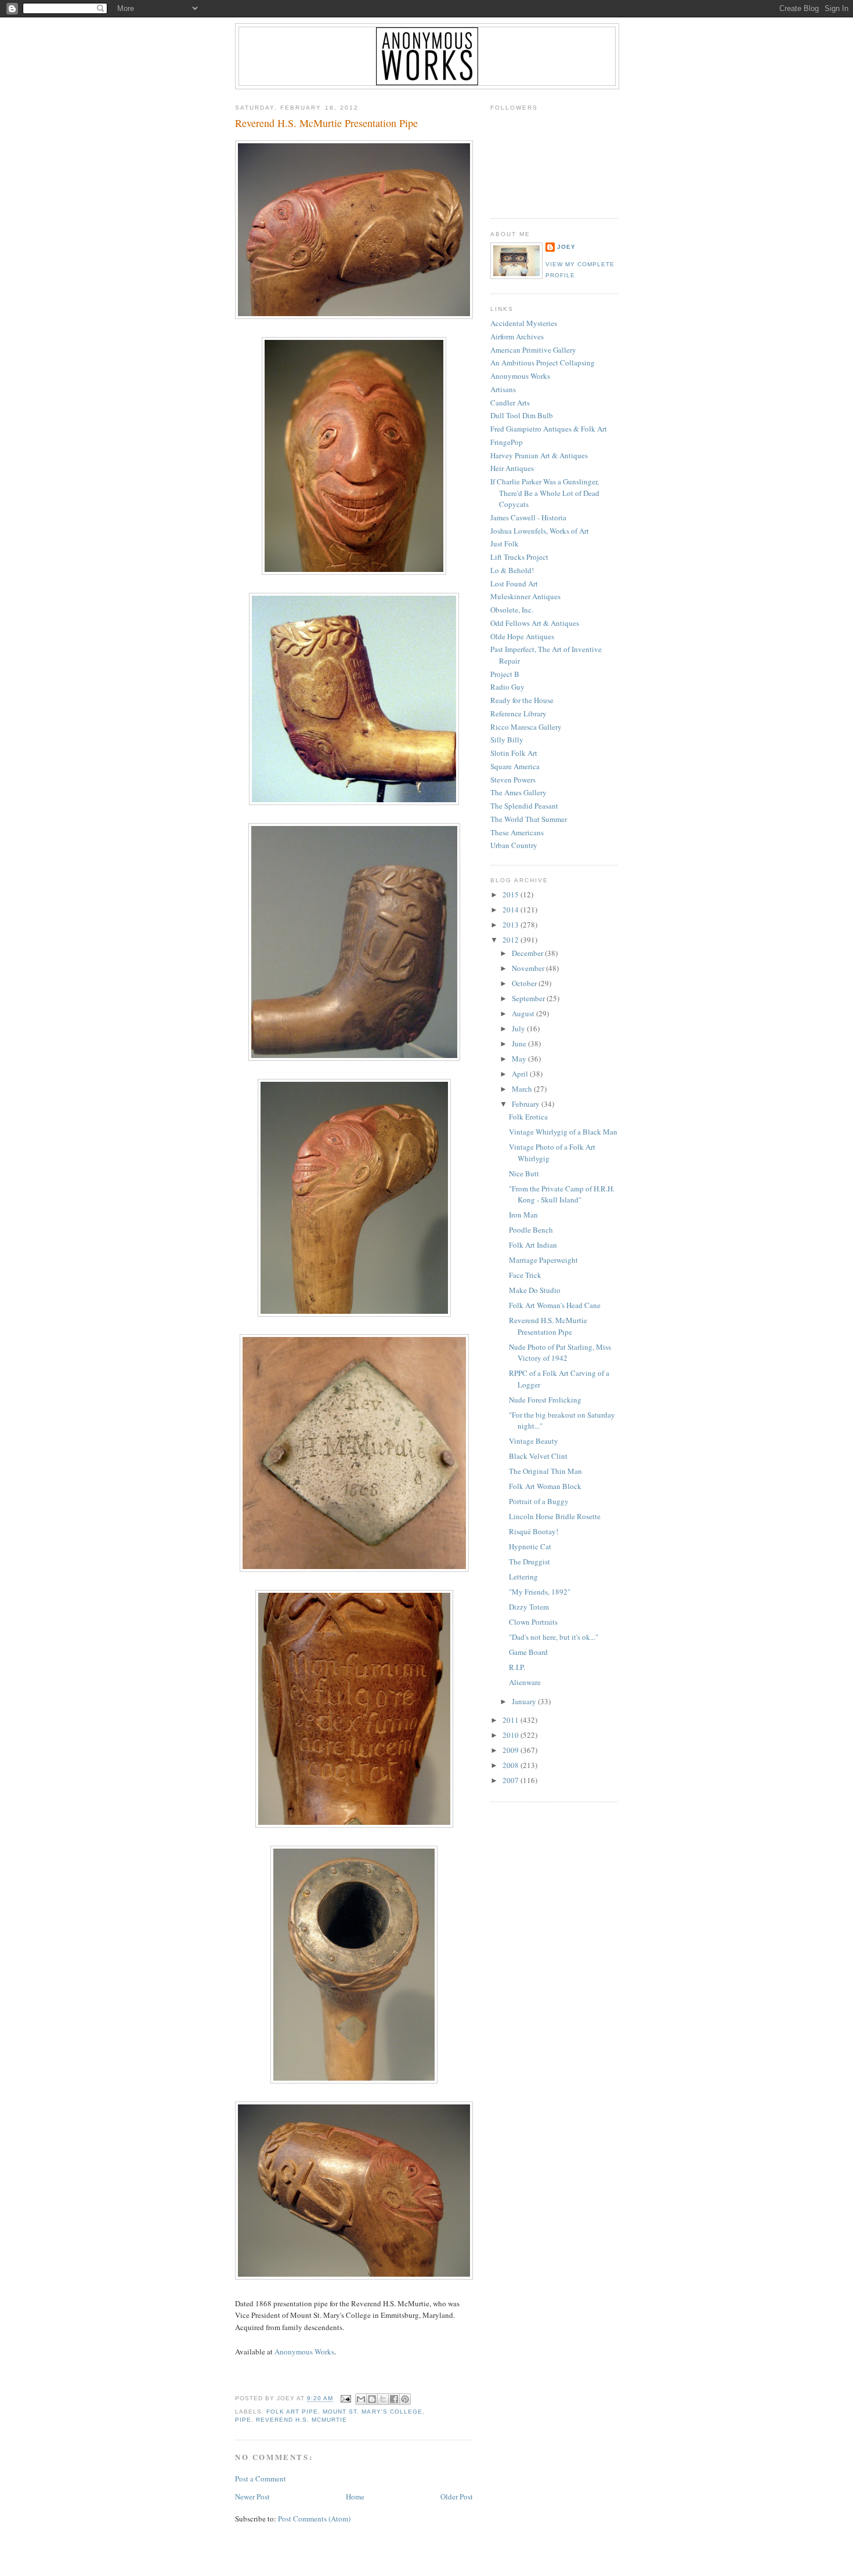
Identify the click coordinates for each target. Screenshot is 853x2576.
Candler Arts (510, 403)
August (524, 1013)
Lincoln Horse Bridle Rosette (555, 1516)
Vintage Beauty (534, 1441)
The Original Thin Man (545, 1471)
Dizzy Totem (529, 1607)
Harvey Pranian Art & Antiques (539, 455)
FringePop (507, 442)
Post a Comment (261, 2479)
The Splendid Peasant (524, 806)
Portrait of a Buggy (539, 1501)
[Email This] (361, 2399)
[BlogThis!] (372, 2399)
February (527, 1104)
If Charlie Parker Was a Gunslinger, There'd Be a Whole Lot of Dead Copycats (545, 493)
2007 (512, 1780)
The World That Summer (529, 819)
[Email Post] (346, 2399)
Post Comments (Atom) (314, 2519)
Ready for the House (522, 700)
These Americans (517, 832)
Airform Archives (517, 336)
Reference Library (518, 713)
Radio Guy (507, 687)
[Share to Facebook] (394, 2399)
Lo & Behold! (512, 570)
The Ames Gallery (518, 792)
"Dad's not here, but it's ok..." (554, 1637)
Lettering (523, 1577)
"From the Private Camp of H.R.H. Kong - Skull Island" (562, 1194)
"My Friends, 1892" (540, 1592)
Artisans (503, 389)
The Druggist (529, 1561)
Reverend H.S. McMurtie (301, 2420)
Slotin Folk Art (514, 753)
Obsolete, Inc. (512, 610)
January (525, 1701)
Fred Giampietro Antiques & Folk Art (549, 429)
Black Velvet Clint (538, 1456)
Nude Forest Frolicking (545, 1400)
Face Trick (525, 1275)
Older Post (457, 2497)
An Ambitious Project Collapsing (543, 363)
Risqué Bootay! (534, 1531)
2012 (512, 940)
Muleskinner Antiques (525, 596)
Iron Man (523, 1215)
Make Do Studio (535, 1290)
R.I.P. (517, 1667)
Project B (505, 674)
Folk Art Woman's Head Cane (555, 1305)
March (523, 1089)
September (529, 998)
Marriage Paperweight (543, 1260)
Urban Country (514, 845)
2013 (512, 925)
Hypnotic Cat (530, 1546)
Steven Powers (513, 780)
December (528, 953)
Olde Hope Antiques (522, 636)
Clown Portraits (533, 1622)
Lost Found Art (514, 584)
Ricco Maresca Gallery (526, 727)
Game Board (528, 1652)
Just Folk (505, 544)
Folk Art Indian (533, 1245)
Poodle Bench (531, 1230)
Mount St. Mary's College (372, 2412)
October (525, 983)
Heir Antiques (512, 468)
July (519, 1028)
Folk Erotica (528, 1117)
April (521, 1074)
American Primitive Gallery (533, 350)
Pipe (243, 2420)
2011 (512, 1720)
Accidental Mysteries (524, 323)
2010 (512, 1735)
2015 (512, 894)
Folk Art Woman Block (545, 1486)
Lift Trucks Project (519, 557)
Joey (566, 247)
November (529, 968)
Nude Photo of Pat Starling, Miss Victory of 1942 (560, 1353)
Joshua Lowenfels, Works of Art (540, 531)
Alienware (525, 1682)
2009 (512, 1750)
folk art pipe (292, 2412)
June (520, 1044)
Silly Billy (507, 740)
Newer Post (252, 2497)
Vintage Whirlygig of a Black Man (563, 1132)
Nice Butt (524, 1173)
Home (355, 2497)
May (520, 1059)
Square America (515, 766)
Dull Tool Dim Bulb (522, 415)
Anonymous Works (304, 2352)
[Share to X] (383, 2399)
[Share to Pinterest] (405, 2399)
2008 (512, 1765)
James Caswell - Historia (528, 517)
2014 (512, 910)
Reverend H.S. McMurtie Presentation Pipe (326, 123)
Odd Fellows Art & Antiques (535, 623)
